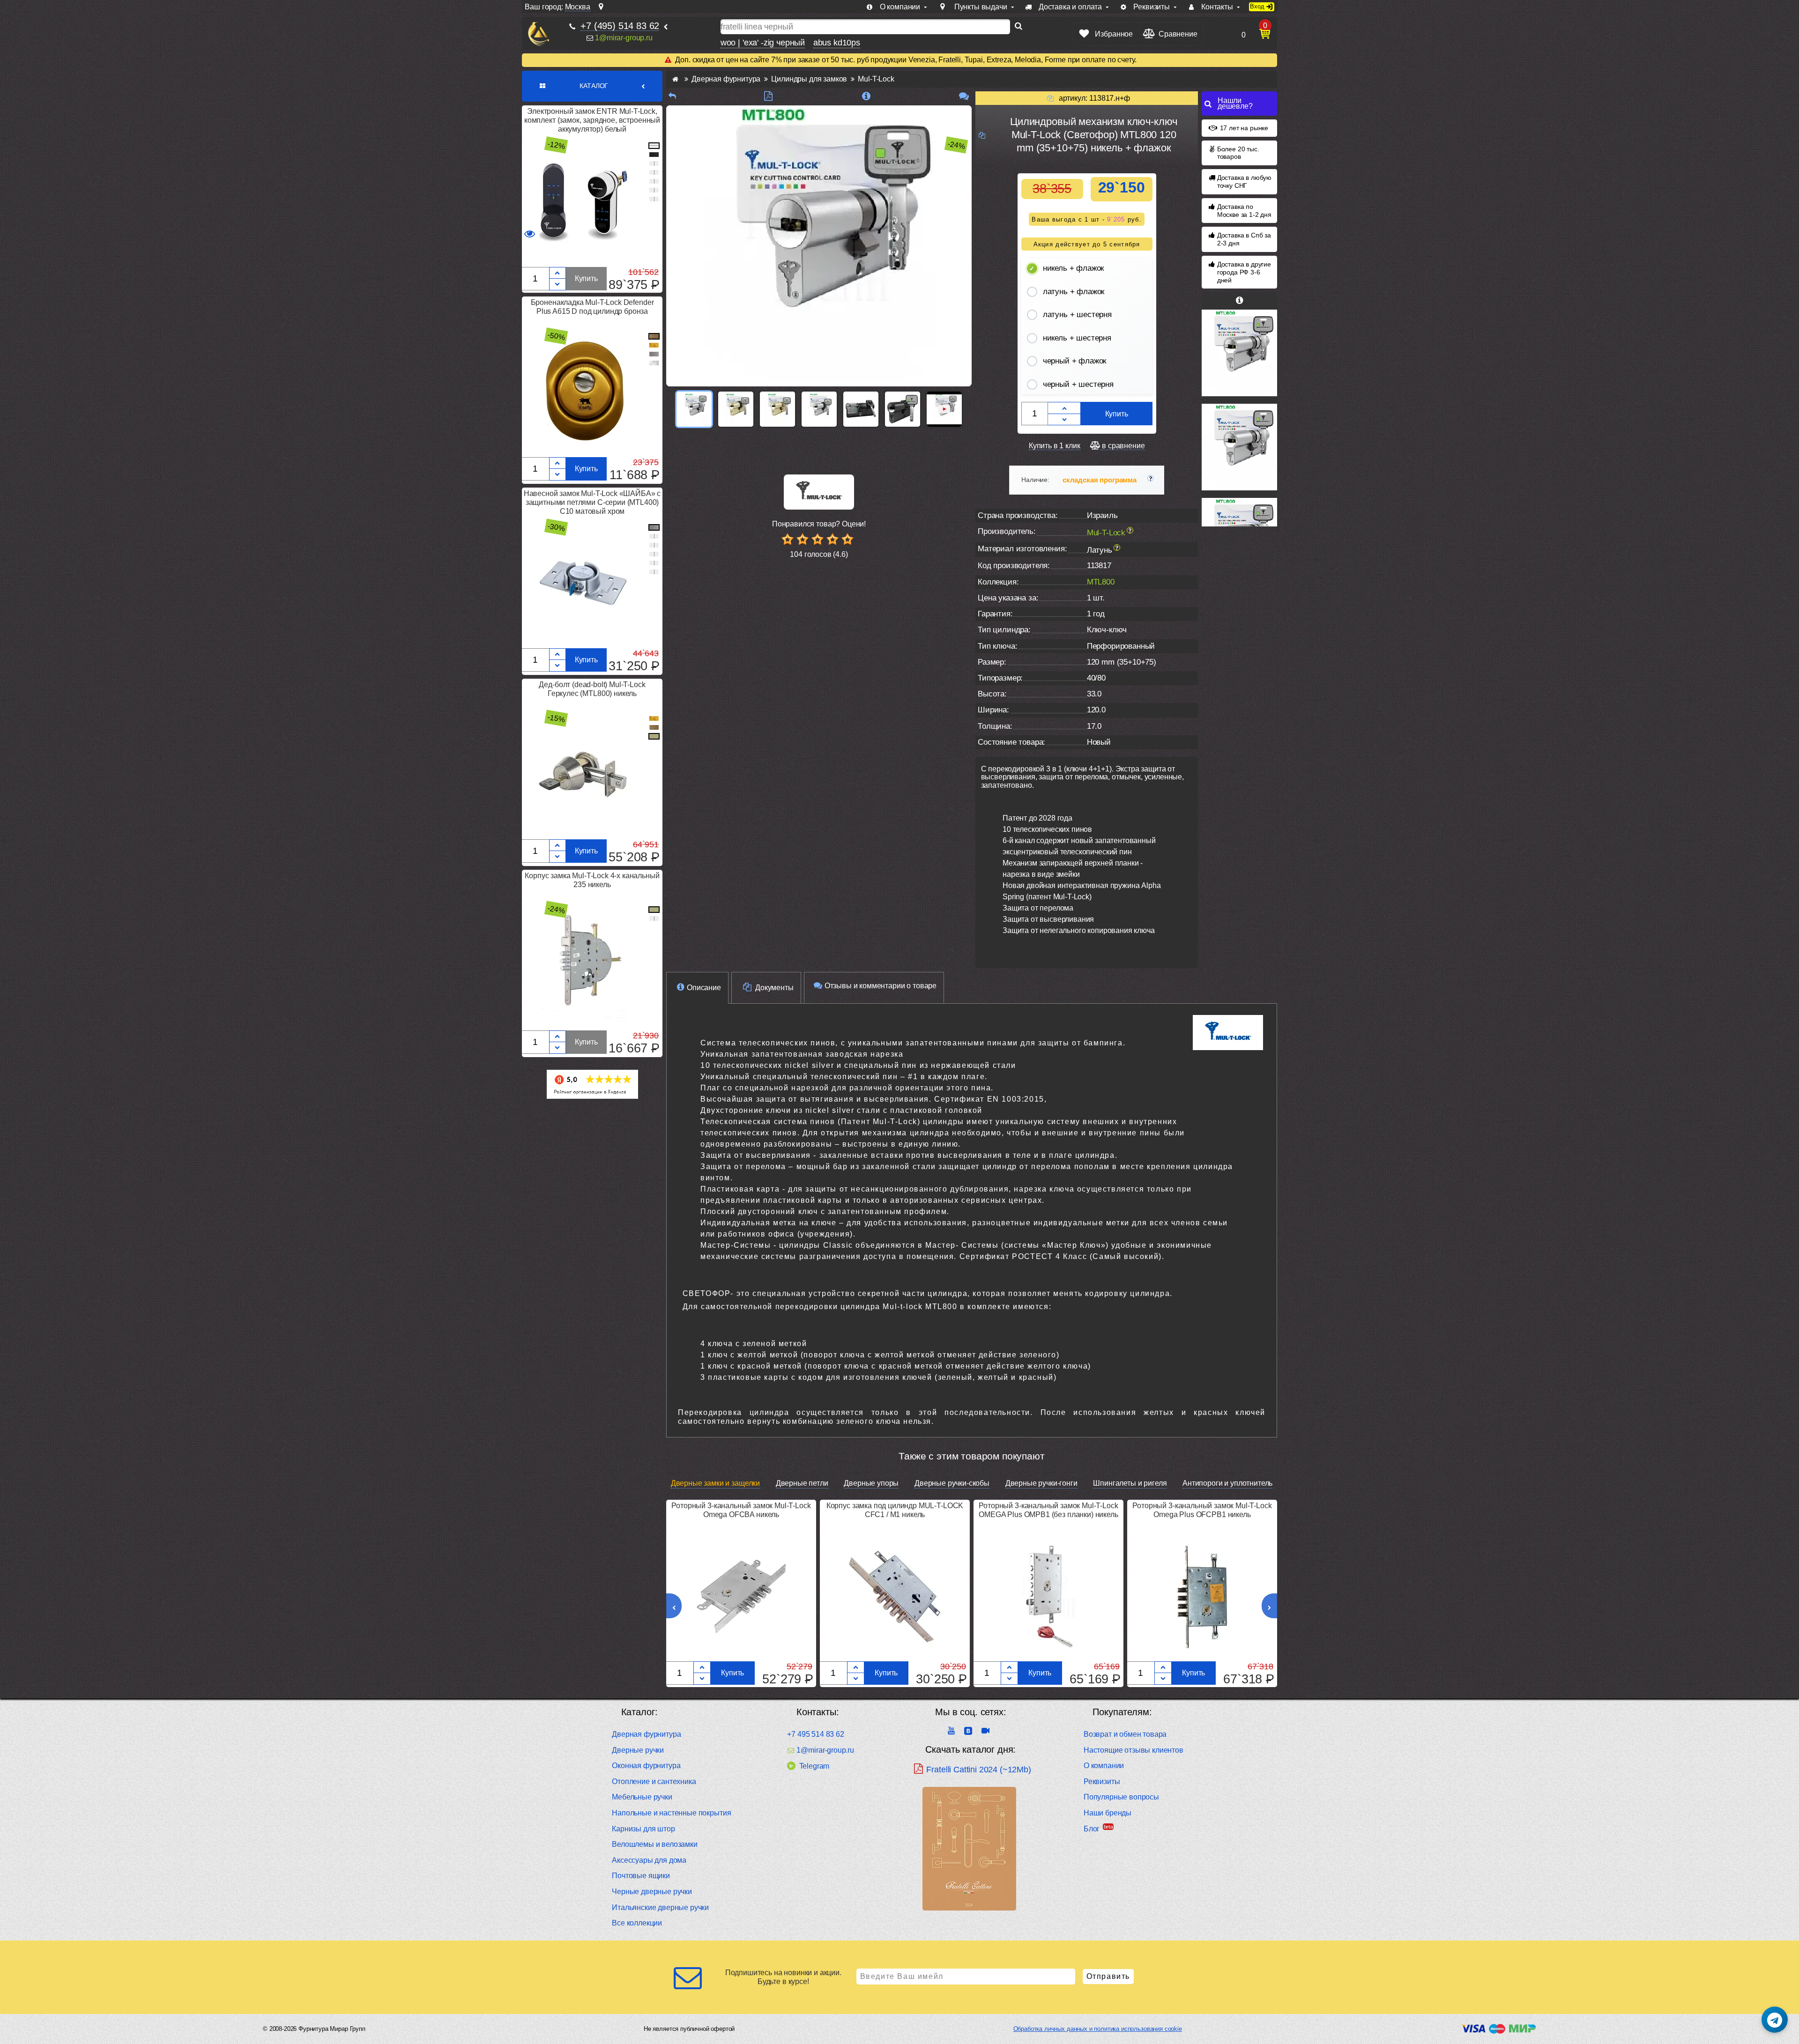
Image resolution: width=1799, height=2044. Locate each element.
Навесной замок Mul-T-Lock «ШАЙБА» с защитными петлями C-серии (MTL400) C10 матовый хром (592, 502)
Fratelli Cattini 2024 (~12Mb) (978, 1770)
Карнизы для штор (643, 1829)
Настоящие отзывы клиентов (1134, 1750)
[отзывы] (964, 96)
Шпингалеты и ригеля (1130, 1483)
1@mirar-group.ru (624, 38)
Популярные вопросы (1121, 1797)
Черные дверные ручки (652, 1892)
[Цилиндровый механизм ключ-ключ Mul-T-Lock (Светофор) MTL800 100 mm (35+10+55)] (1239, 447)
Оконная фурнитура (646, 1766)
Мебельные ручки (642, 1797)
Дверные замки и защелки (715, 1483)
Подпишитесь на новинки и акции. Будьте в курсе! (783, 1977)
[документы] (768, 96)
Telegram (814, 1766)
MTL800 (1101, 582)
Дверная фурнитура (646, 1734)
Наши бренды (1108, 1813)
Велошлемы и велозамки (655, 1844)
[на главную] (539, 34)
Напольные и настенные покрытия (671, 1813)
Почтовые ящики (641, 1876)
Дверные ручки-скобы (952, 1483)
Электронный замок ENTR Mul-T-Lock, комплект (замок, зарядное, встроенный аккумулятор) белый (592, 120)
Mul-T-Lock (1106, 532)
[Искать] (1018, 27)
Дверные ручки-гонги (1041, 1483)
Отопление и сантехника (654, 1781)
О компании (1104, 1766)
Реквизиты (1102, 1781)
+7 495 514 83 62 (815, 1734)
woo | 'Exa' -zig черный (763, 43)
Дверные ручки (638, 1750)
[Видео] (944, 409)
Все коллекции (637, 1923)
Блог (1092, 1829)
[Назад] (672, 96)
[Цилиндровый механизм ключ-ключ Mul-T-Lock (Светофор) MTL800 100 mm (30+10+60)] (1239, 353)
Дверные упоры (871, 1483)
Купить (586, 278)
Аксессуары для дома (649, 1860)
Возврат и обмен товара (1125, 1734)
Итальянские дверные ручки (660, 1907)
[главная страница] (675, 79)
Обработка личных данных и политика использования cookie (1098, 2029)
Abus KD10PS (837, 43)
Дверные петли (802, 1483)
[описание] (866, 96)
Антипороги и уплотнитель (1227, 1483)
